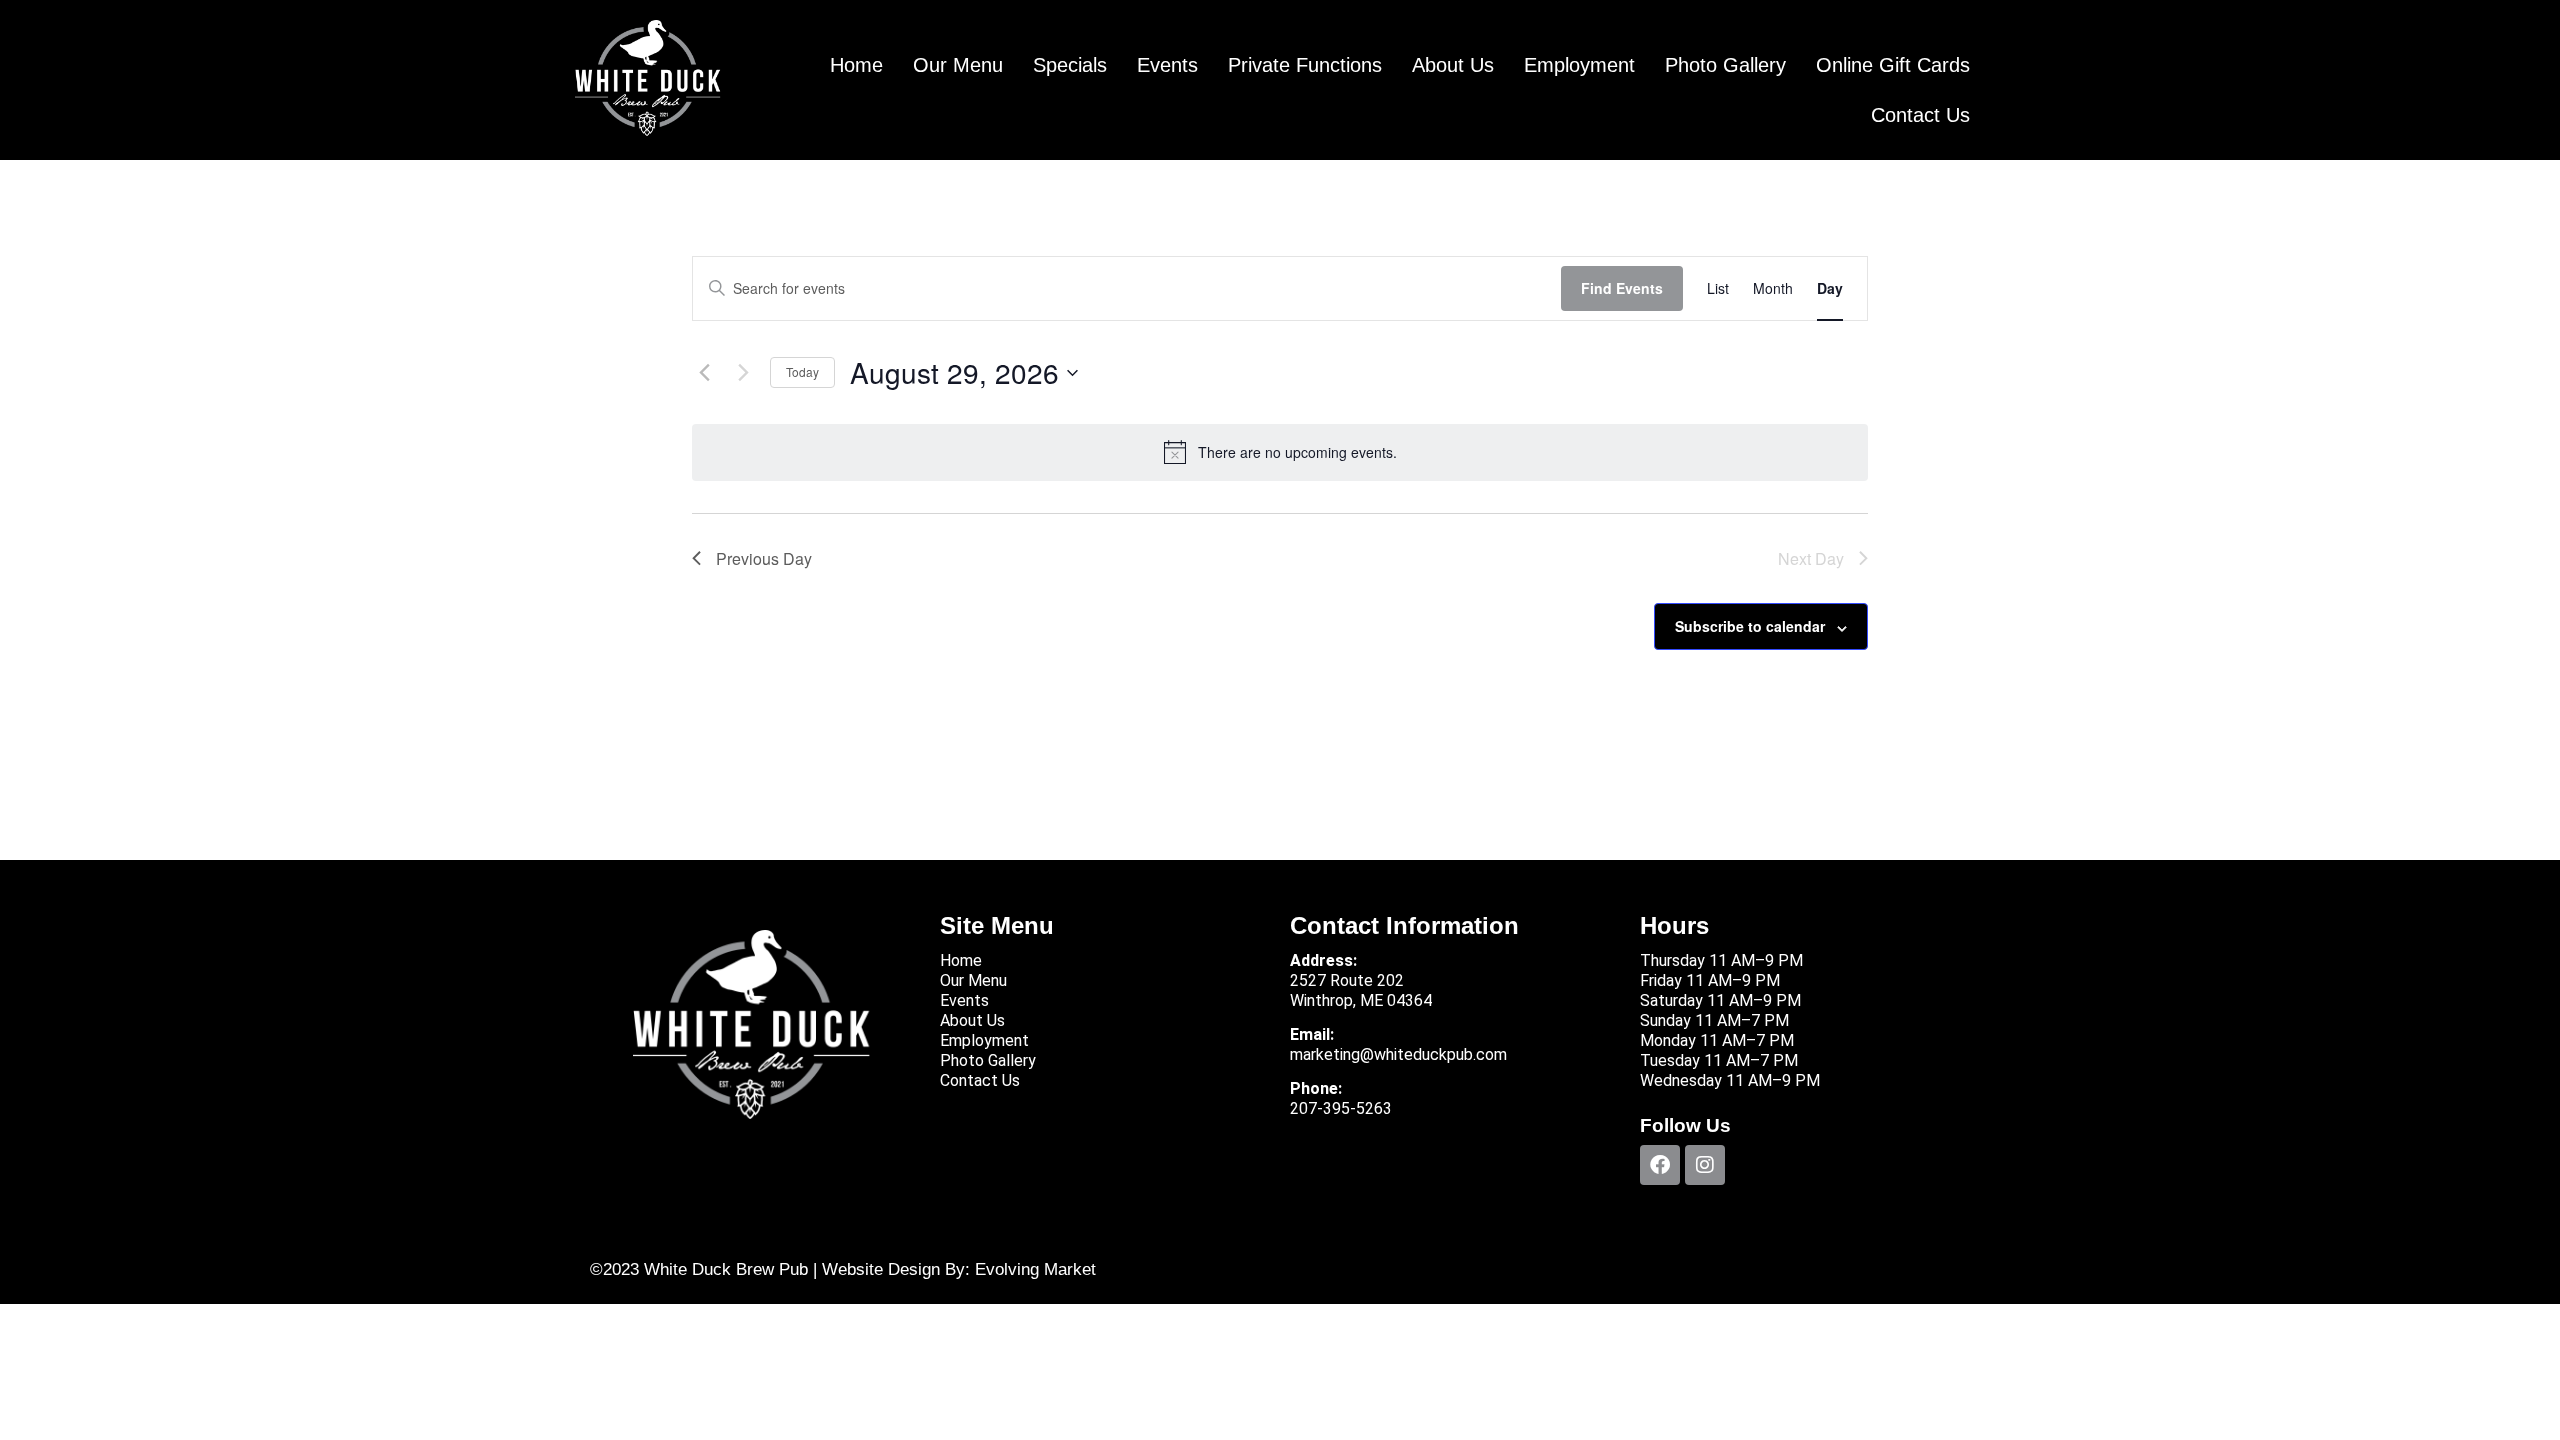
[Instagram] (1705, 1165)
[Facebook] (1660, 1165)
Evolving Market (1035, 1269)
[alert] (1280, 452)
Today (802, 371)
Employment (1579, 65)
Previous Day (764, 558)
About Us (1453, 65)
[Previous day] (704, 373)
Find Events (1622, 288)
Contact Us (1920, 115)
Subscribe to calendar (1750, 626)
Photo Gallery (1725, 65)
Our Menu (958, 65)
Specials (1070, 65)
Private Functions (1305, 65)
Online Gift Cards (1893, 65)
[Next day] (743, 373)
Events (1167, 65)
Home (856, 65)
